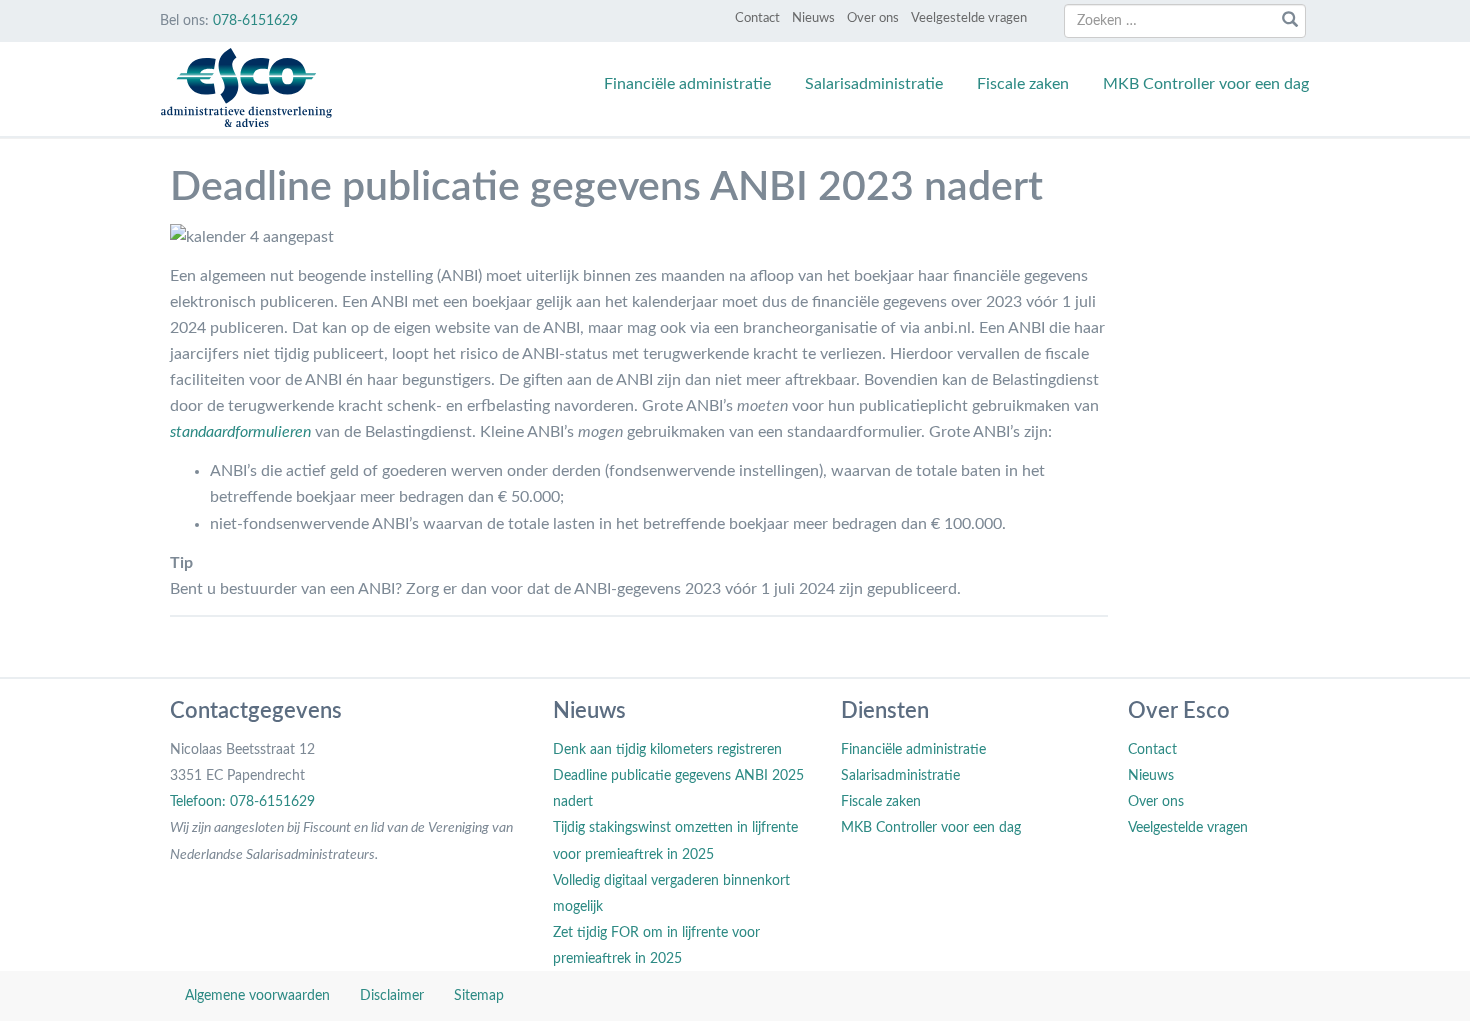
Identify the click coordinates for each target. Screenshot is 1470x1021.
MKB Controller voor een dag (1206, 84)
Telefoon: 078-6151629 (242, 802)
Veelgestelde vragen (969, 18)
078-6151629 (255, 21)
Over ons (873, 18)
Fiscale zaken (1023, 84)
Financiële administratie (687, 84)
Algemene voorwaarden (257, 996)
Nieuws (813, 18)
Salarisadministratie (874, 84)
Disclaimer (392, 996)
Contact (757, 18)
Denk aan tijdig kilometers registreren (667, 750)
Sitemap (479, 996)
